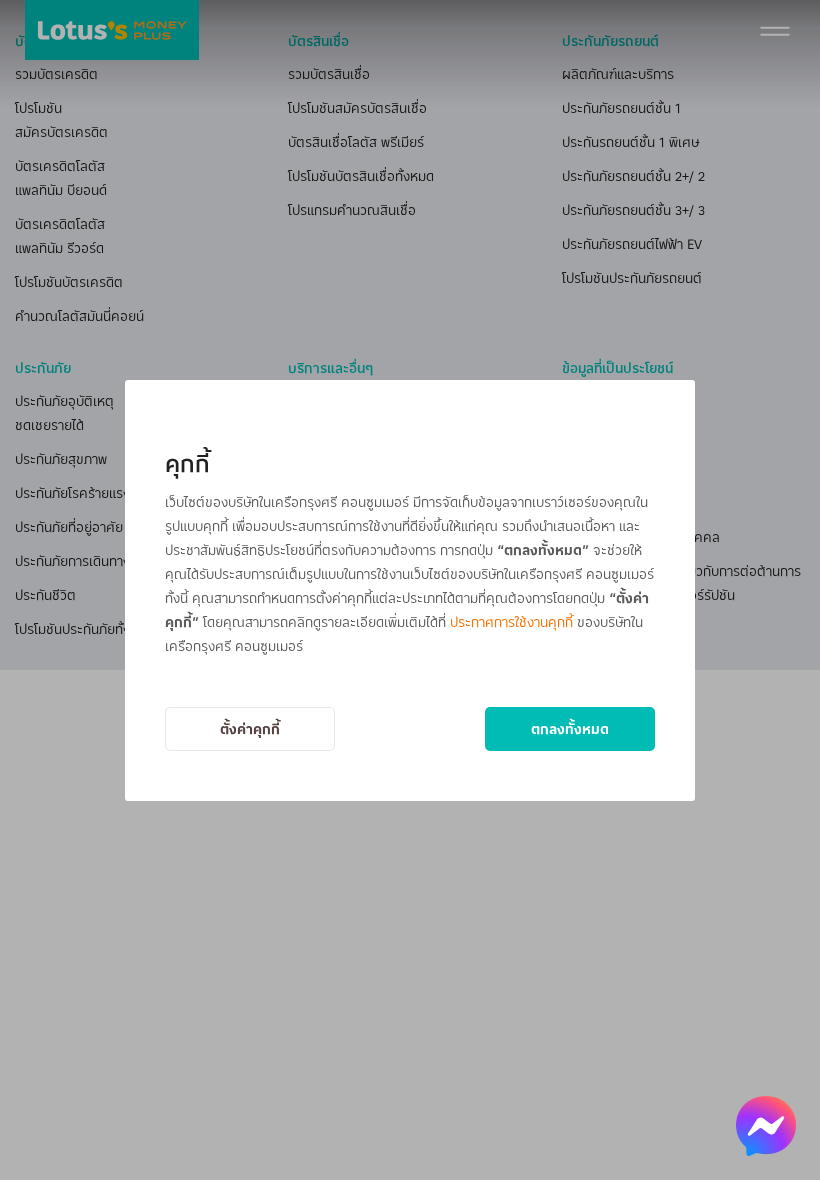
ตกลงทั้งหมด (570, 728)
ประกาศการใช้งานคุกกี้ (511, 621)
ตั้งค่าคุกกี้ (250, 728)
